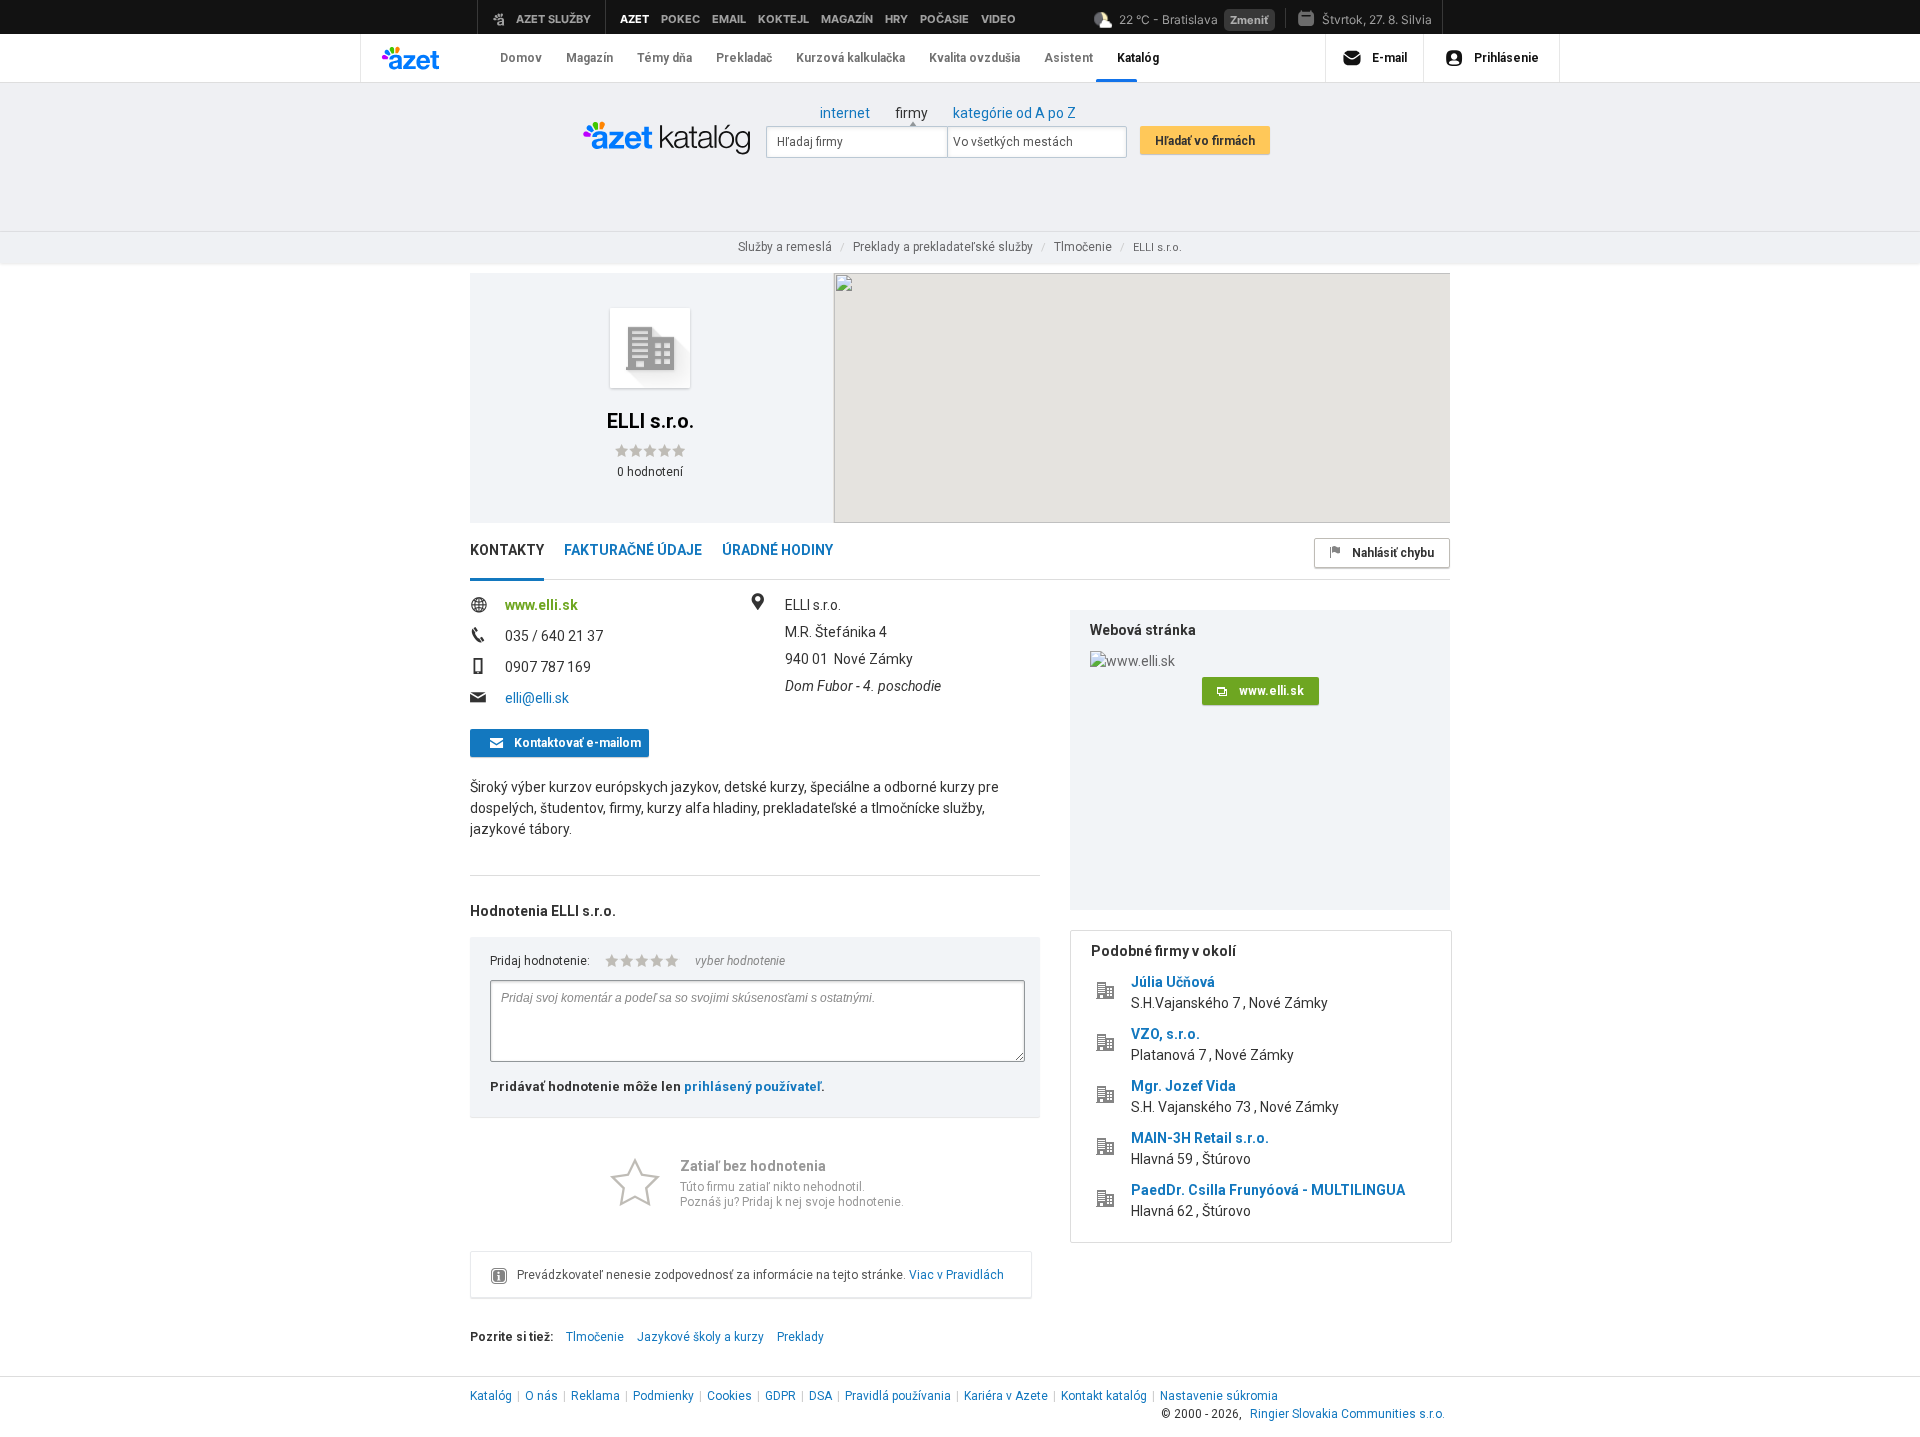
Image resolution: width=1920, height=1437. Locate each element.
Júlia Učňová (1173, 982)
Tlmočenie (595, 1337)
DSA (820, 1396)
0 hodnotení (650, 472)
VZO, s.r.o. (1165, 1034)
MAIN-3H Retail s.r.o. (1200, 1138)
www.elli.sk (541, 605)
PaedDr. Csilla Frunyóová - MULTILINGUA (1268, 1190)
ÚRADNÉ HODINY (777, 550)
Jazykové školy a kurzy (700, 1337)
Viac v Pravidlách (956, 1275)
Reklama (595, 1396)
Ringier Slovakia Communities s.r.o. (1347, 1414)
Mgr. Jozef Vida (1183, 1086)
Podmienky (663, 1396)
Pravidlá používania (898, 1396)
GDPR (780, 1396)
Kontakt (1104, 1396)
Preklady (800, 1337)
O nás (541, 1396)
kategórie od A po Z (1014, 113)
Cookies (729, 1396)
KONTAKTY (507, 550)
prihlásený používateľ (752, 1086)
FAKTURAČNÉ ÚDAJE (633, 550)
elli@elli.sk (537, 698)
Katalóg (491, 1396)
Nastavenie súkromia (1219, 1396)
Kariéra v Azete (1006, 1396)
